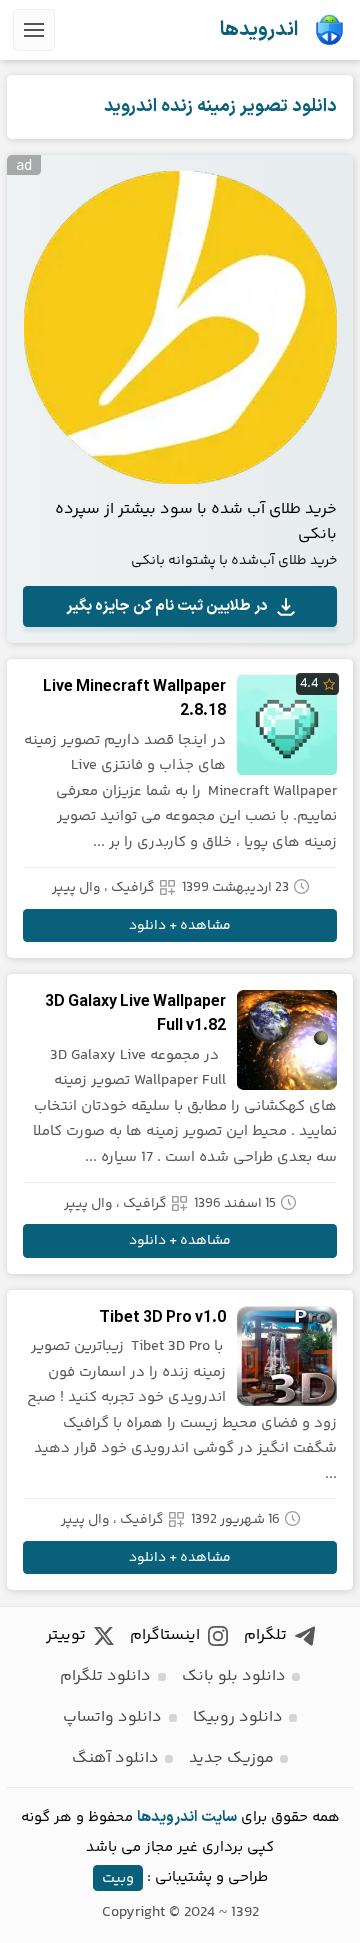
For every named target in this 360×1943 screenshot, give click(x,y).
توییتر (66, 1635)
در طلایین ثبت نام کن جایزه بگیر (167, 606)
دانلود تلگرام (105, 1676)
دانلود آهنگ (115, 1758)
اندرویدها (259, 30)
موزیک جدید (231, 1758)
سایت (219, 1817)
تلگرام (265, 1635)
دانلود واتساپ (112, 1717)
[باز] (34, 30)
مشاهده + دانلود (180, 926)
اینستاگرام (165, 1635)
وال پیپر (76, 888)
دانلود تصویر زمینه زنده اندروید (220, 106)
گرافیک (133, 888)
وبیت (118, 1877)
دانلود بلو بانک (234, 1676)
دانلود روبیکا (238, 1717)
